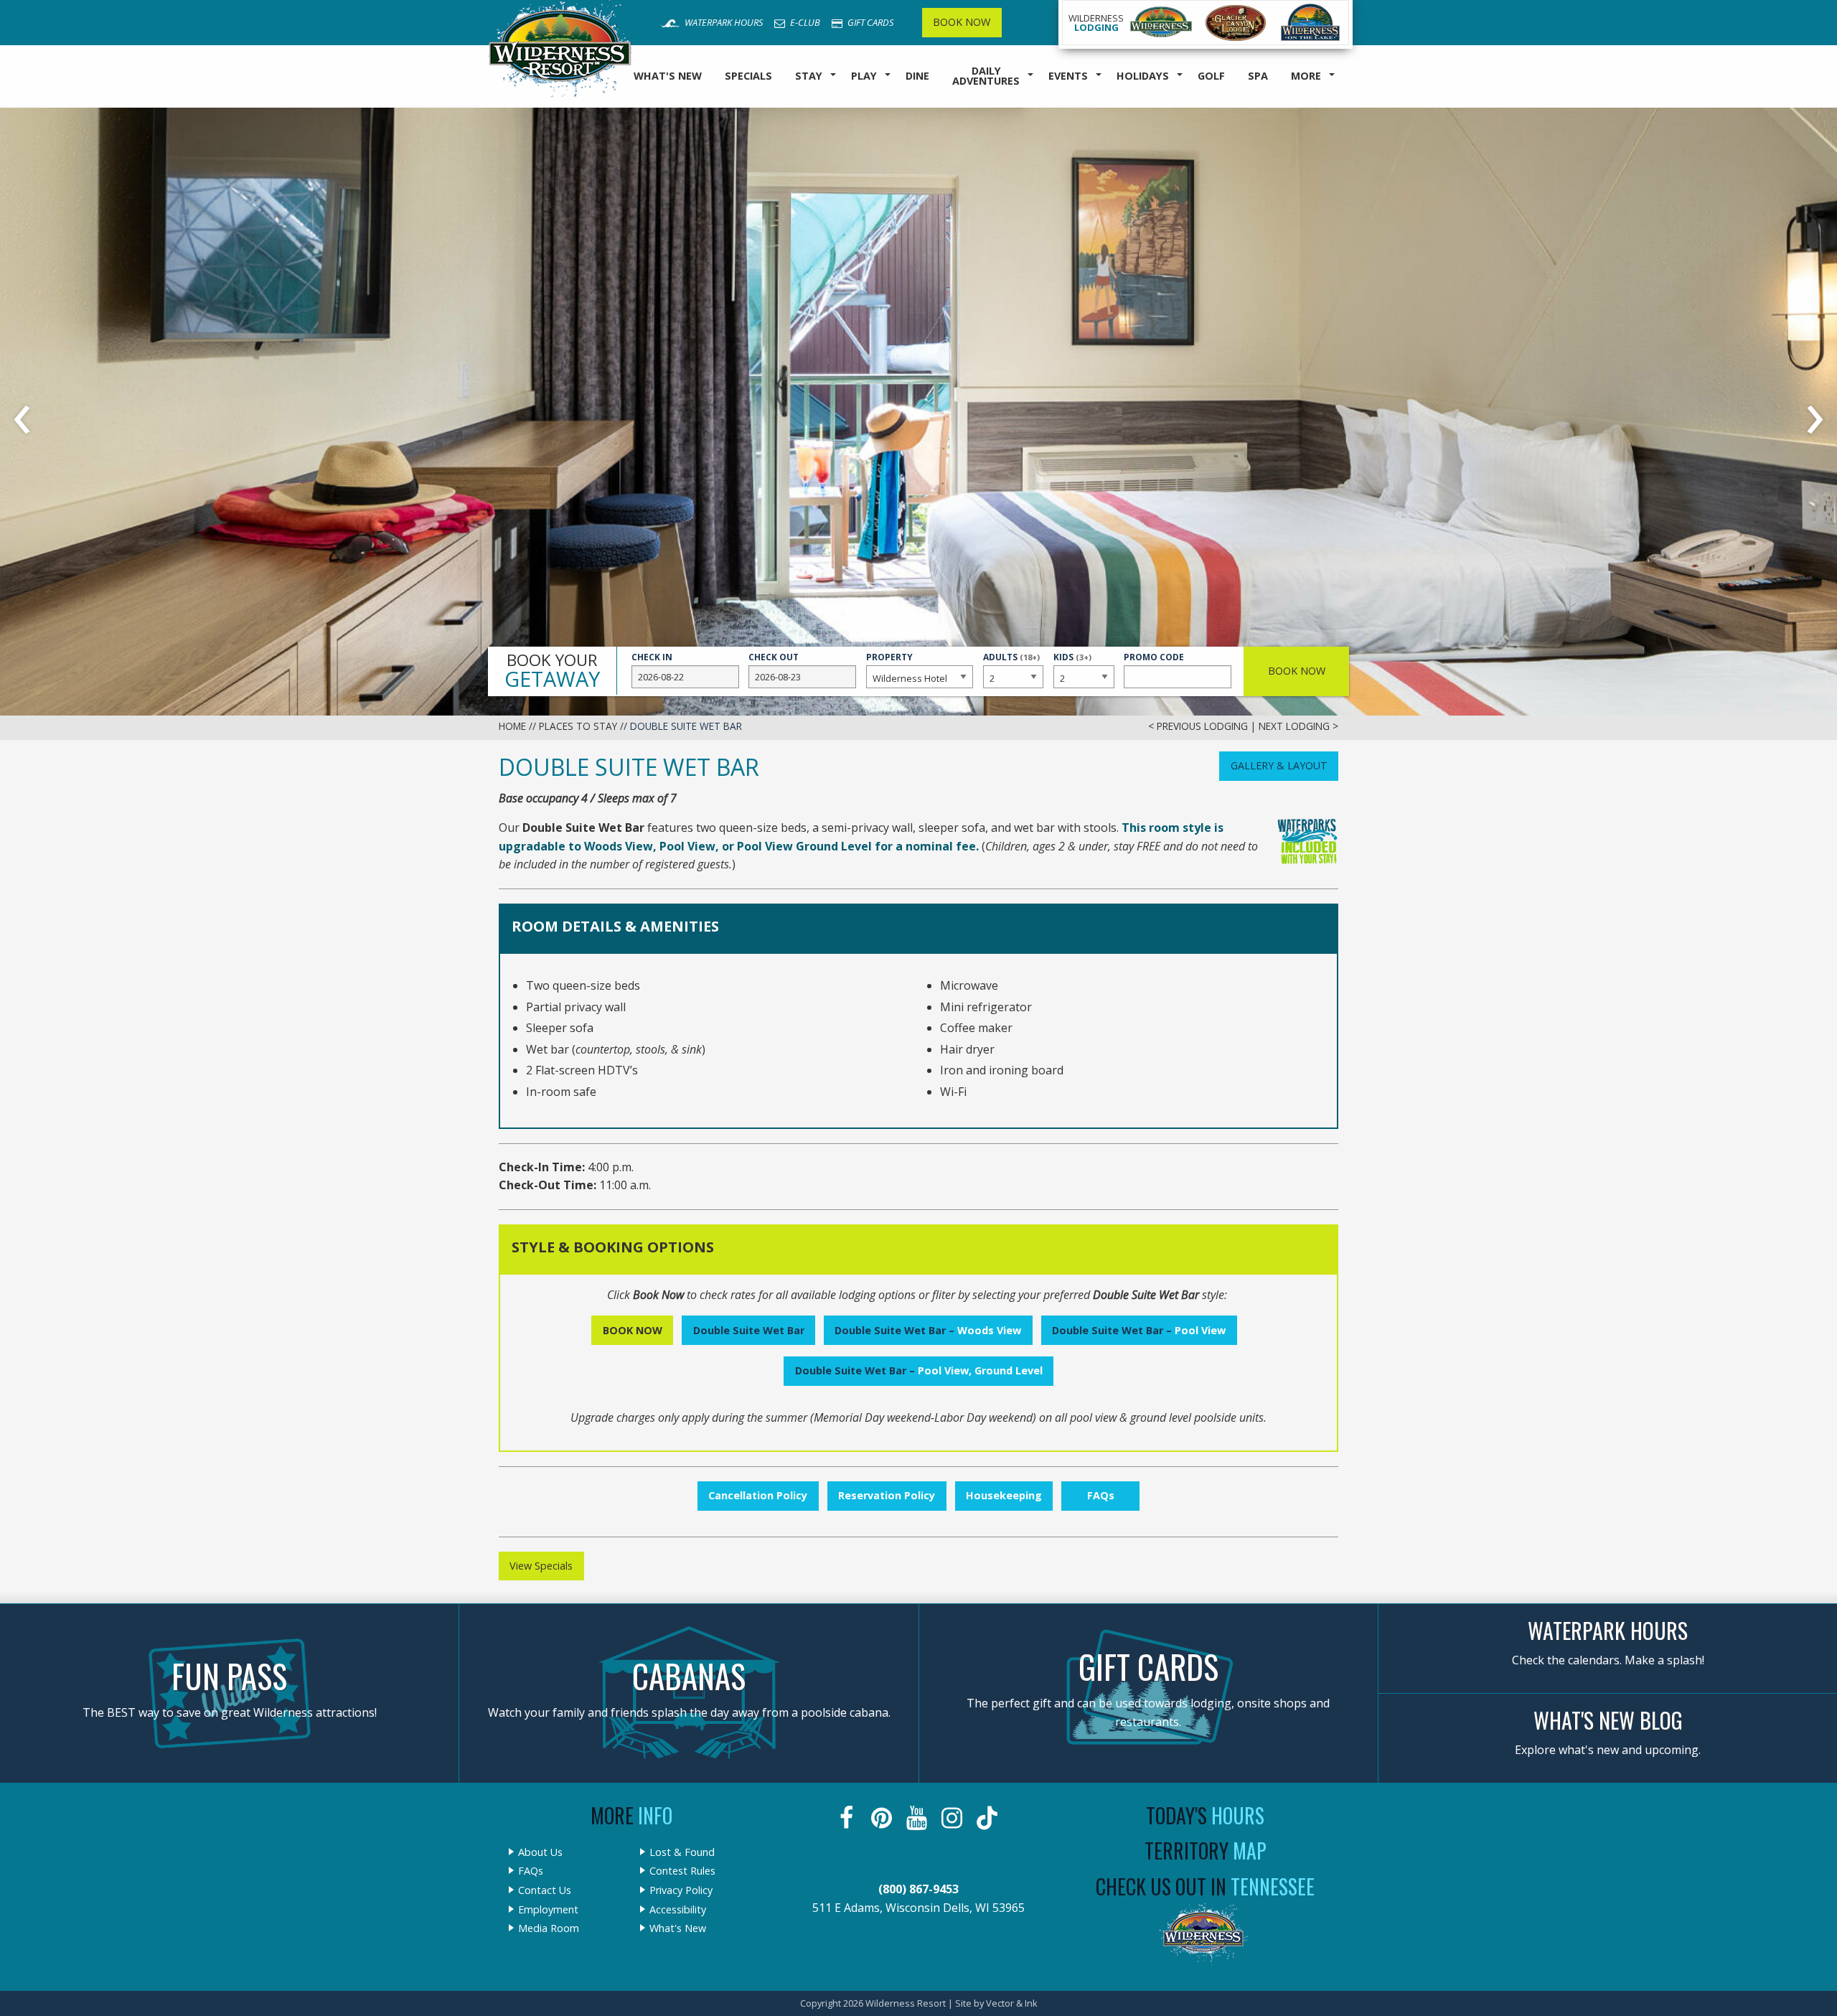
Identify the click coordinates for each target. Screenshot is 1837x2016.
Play (864, 76)
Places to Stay (578, 726)
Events (1068, 76)
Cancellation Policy (758, 1495)
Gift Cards (869, 22)
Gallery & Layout (1279, 765)
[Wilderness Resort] (1161, 23)
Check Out (774, 657)
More (1306, 76)
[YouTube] (918, 1818)
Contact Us (545, 1890)
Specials (748, 76)
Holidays (1143, 76)
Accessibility (678, 1910)
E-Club (804, 22)
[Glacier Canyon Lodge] (1236, 23)
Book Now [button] (1297, 671)
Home (512, 726)
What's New (668, 76)
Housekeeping (1004, 1495)
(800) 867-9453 (918, 1889)
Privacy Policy (681, 1890)
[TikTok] (988, 1818)
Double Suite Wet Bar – (928, 1330)
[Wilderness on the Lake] (1311, 23)
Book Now (962, 22)
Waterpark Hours (723, 22)
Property (889, 657)
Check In (652, 657)
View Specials (541, 1566)
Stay (809, 76)
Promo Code (1154, 657)
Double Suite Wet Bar (749, 1330)
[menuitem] (668, 76)
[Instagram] (953, 1818)
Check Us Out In (1205, 1886)
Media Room (549, 1928)
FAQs (1101, 1495)
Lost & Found (682, 1852)
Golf (1211, 76)
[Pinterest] (883, 1818)
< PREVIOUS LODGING (1198, 726)
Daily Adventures (986, 76)
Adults (1011, 664)
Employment (548, 1910)
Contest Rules (682, 1871)
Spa (1258, 76)
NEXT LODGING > (1298, 726)
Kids (1072, 664)
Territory (1206, 1851)
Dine (917, 76)
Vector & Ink (1012, 2003)
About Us (540, 1852)
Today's (1205, 1815)
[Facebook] (848, 1818)
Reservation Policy (887, 1495)
